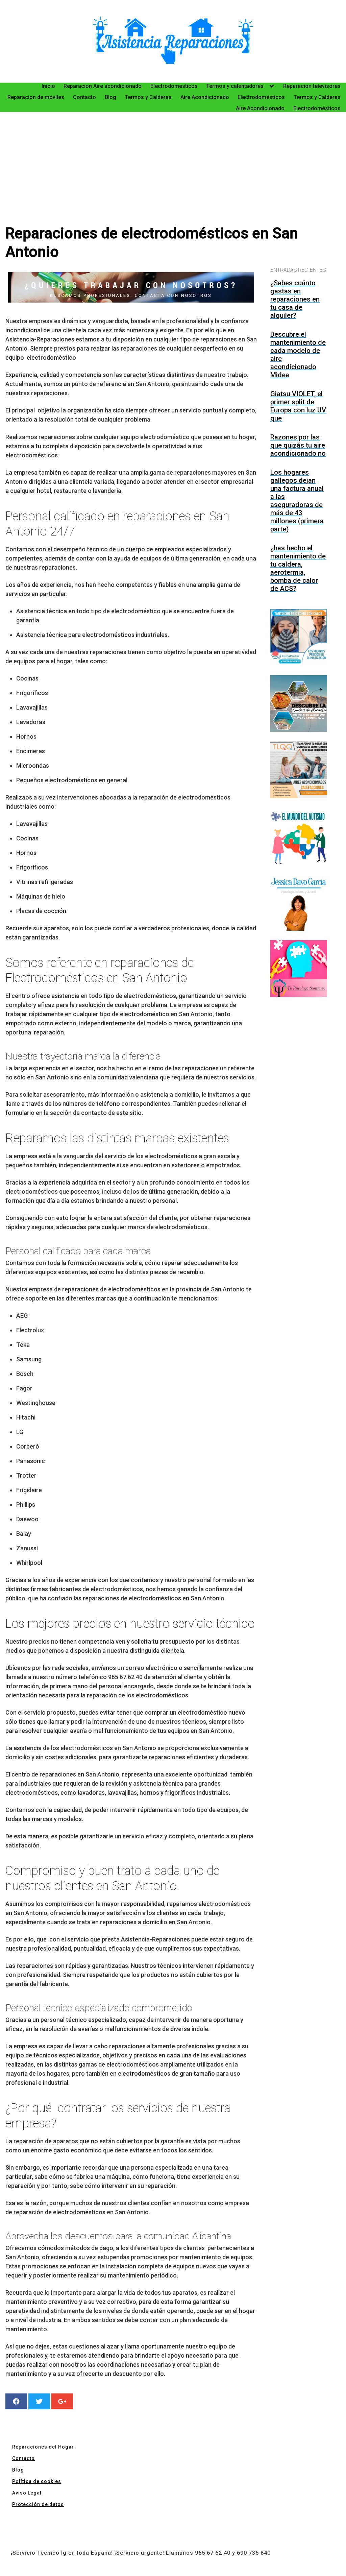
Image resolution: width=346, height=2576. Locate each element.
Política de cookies (37, 2481)
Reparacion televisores (312, 86)
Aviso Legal (27, 2493)
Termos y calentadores (235, 86)
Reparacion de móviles (36, 97)
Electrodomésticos (261, 97)
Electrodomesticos (174, 86)
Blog (110, 97)
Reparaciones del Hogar (43, 2447)
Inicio (48, 86)
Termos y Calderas (148, 97)
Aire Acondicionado (205, 97)
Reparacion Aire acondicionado (103, 86)
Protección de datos (38, 2504)
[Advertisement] (173, 163)
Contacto (84, 97)
